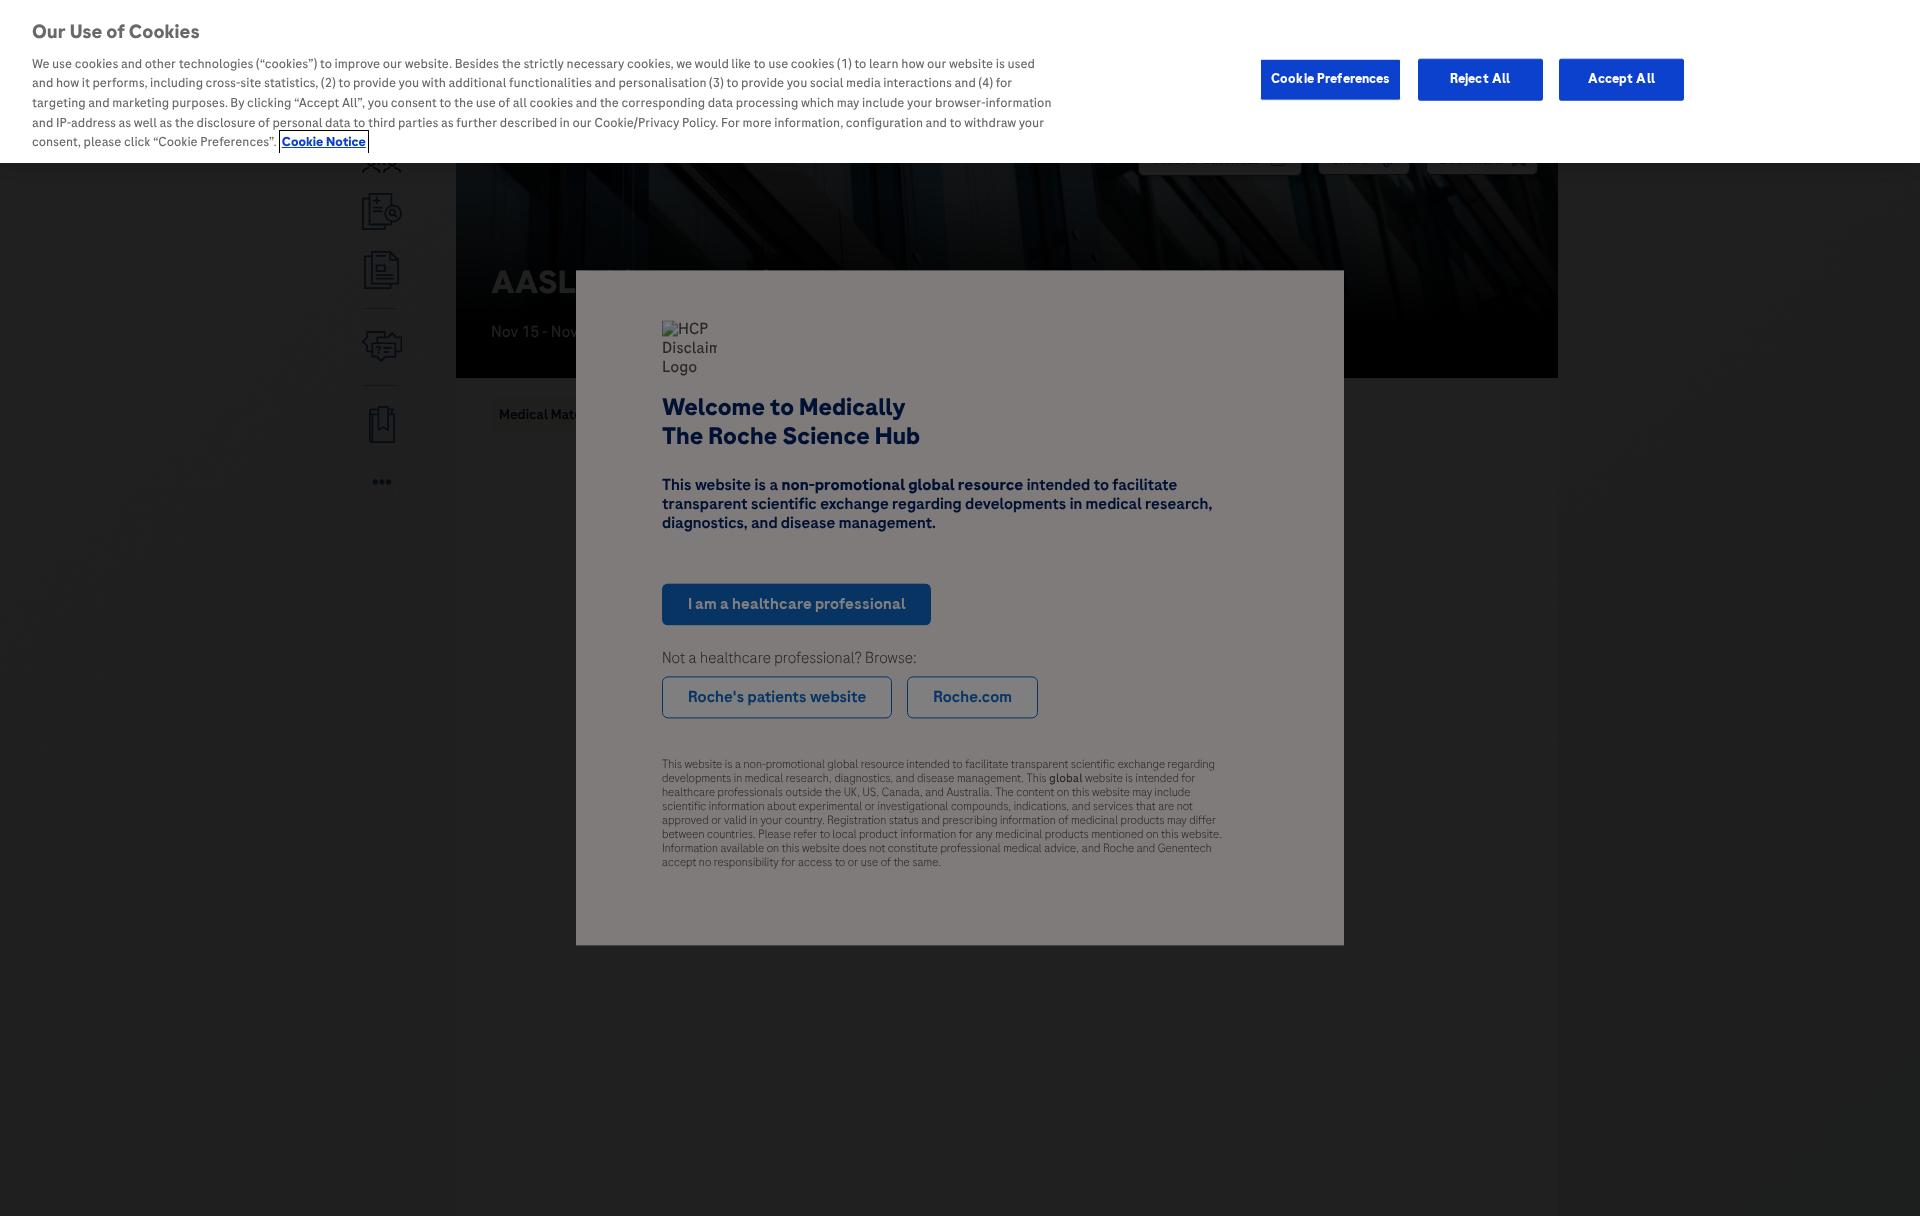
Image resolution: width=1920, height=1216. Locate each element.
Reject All (1480, 79)
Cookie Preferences (1330, 79)
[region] (960, 81)
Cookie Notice (324, 142)
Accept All (1621, 79)
